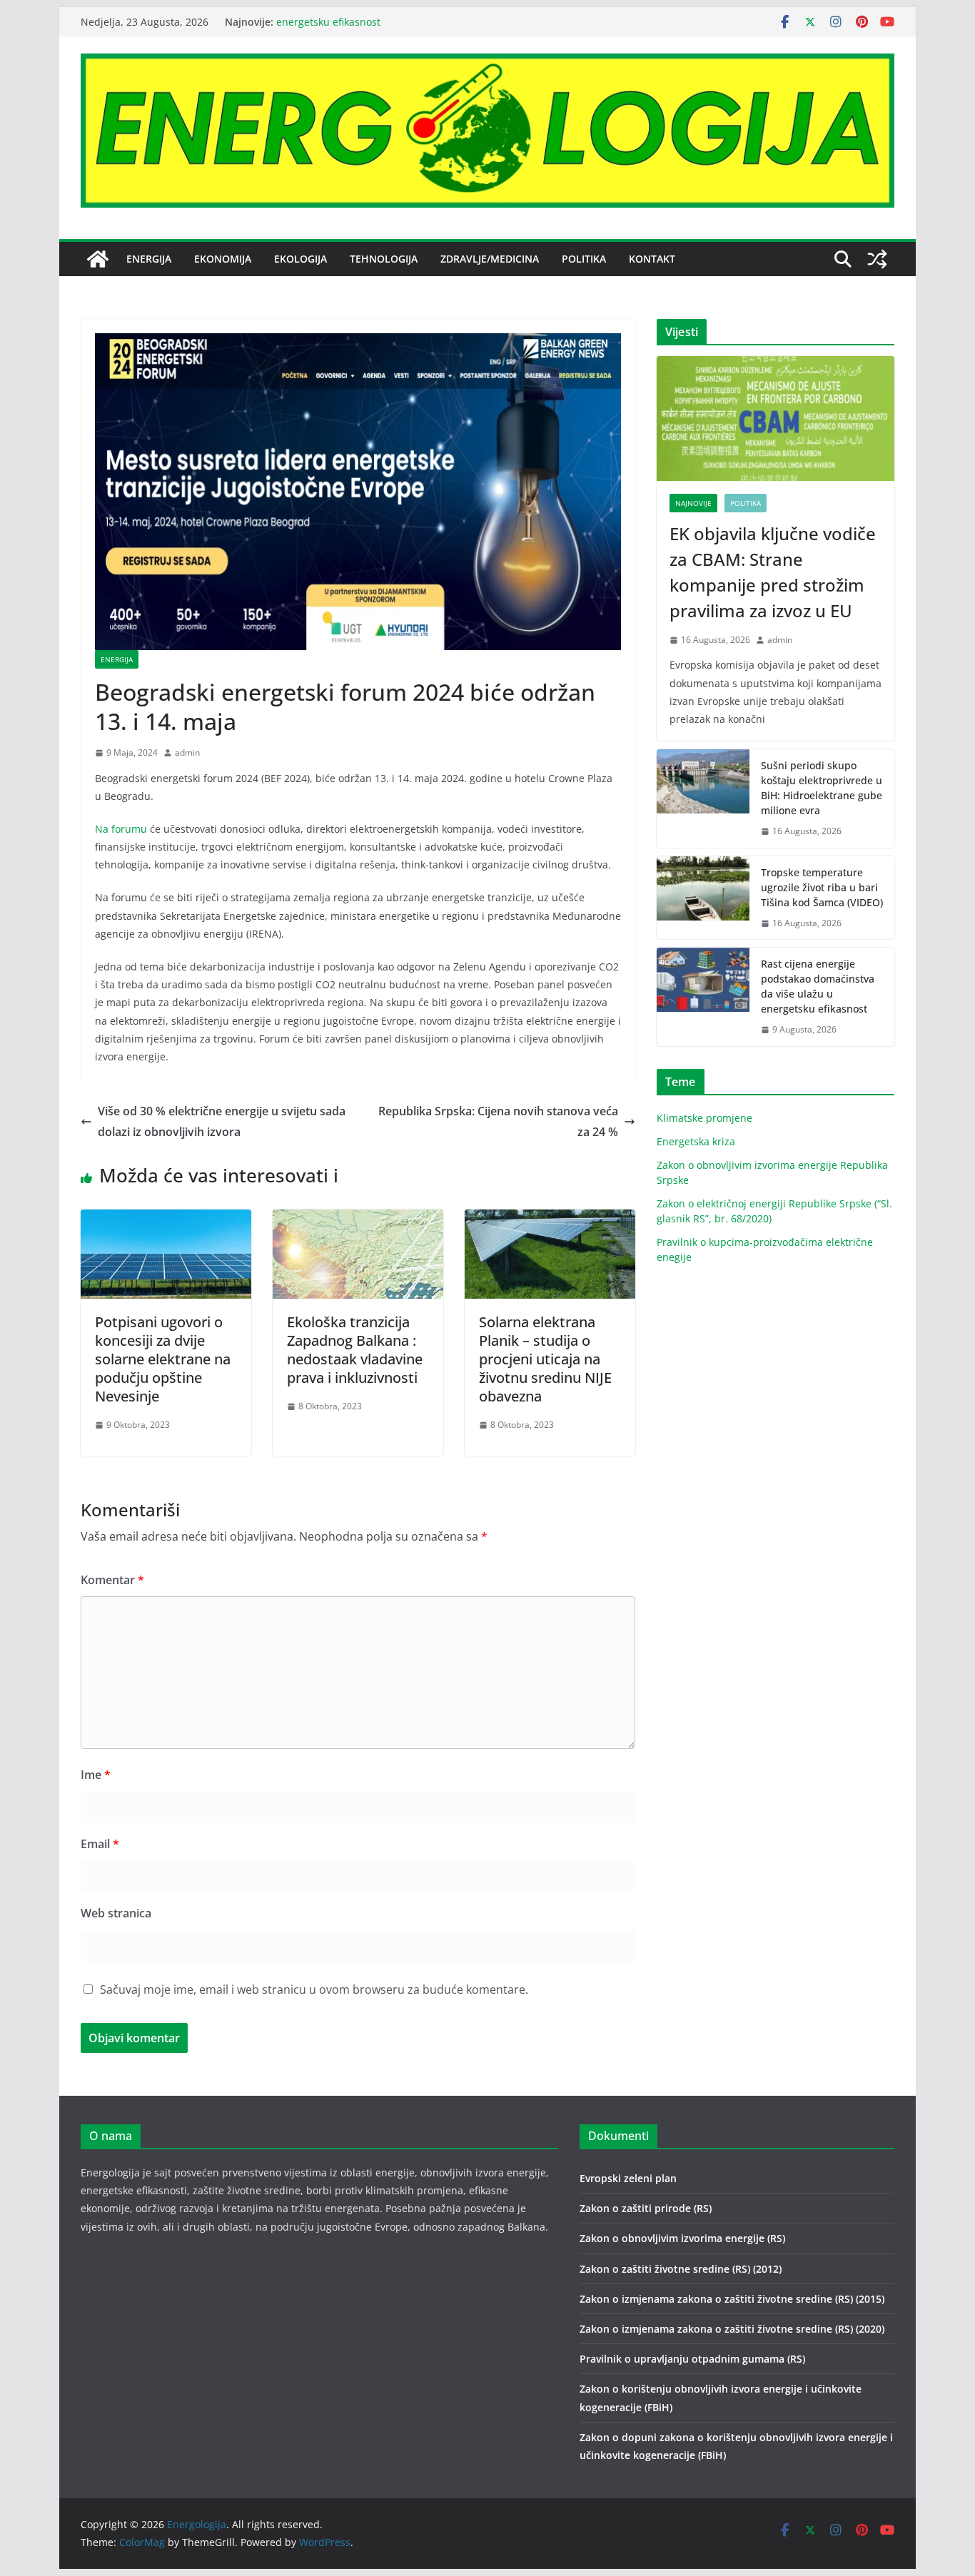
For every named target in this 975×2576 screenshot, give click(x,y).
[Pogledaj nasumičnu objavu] (877, 259)
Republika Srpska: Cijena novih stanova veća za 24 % (498, 1121)
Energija (149, 259)
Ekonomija (223, 259)
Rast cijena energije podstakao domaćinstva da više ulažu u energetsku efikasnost (818, 986)
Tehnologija (384, 259)
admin (187, 752)
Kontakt (652, 259)
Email (100, 1844)
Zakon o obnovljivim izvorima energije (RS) (682, 2238)
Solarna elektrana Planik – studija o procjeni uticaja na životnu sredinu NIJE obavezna (545, 1359)
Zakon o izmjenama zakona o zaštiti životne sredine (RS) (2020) (732, 2329)
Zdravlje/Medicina (490, 259)
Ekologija (300, 259)
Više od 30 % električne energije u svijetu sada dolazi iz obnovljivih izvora (222, 1121)
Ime (96, 1775)
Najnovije (693, 503)
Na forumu (121, 829)
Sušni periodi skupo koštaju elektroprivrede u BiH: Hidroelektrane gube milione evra (822, 788)
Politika (584, 259)
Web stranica (116, 1913)
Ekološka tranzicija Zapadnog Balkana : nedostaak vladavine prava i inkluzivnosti (355, 1350)
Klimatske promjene (704, 1118)
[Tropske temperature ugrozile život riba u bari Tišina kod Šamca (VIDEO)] (703, 898)
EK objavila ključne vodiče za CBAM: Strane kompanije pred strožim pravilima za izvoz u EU (773, 572)
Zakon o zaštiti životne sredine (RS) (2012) (681, 2269)
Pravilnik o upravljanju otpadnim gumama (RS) (692, 2359)
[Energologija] (98, 259)
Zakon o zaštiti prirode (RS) (646, 2208)
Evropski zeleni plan (628, 2178)
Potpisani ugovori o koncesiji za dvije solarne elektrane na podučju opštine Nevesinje (163, 1359)
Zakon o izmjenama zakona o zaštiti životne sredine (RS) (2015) (732, 2299)
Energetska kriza (696, 1141)
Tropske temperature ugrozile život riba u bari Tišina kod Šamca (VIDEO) (822, 887)
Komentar (112, 1580)
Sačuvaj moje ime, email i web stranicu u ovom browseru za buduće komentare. (314, 1989)
